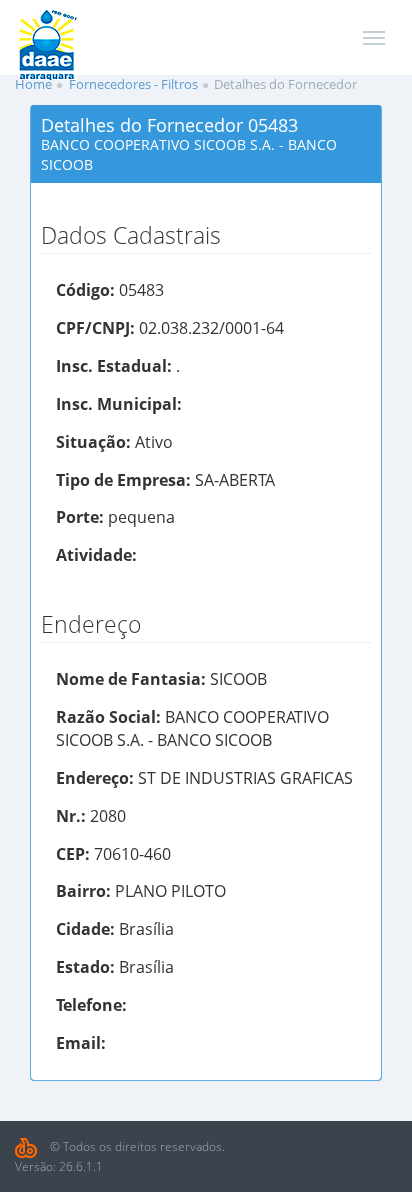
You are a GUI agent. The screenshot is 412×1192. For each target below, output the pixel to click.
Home (33, 84)
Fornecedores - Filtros (133, 84)
